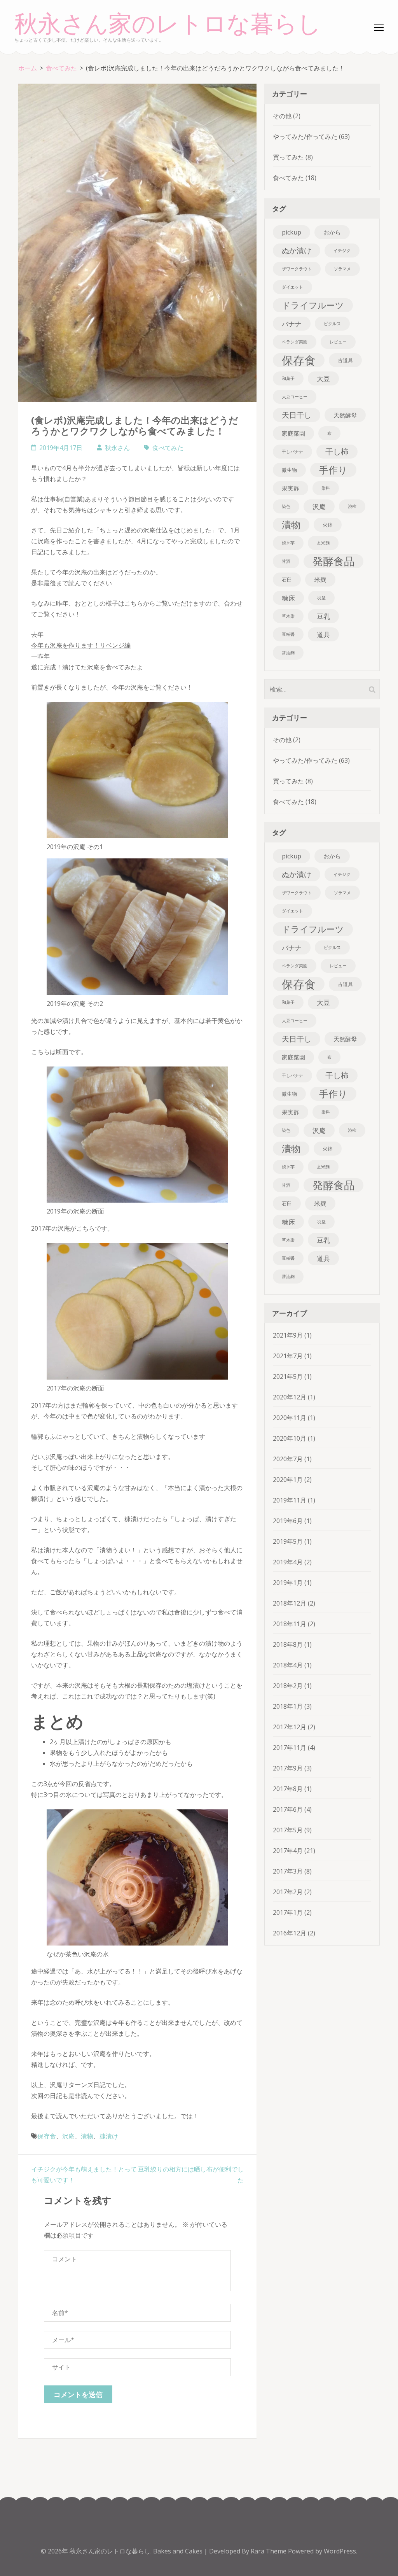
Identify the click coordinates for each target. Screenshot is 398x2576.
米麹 (320, 580)
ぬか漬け (297, 250)
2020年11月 (290, 1418)
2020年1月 (288, 1480)
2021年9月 (288, 1335)
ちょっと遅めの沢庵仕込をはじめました (155, 530)
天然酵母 (345, 415)
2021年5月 (288, 1376)
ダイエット (292, 287)
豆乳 (323, 616)
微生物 (289, 470)
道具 (323, 634)
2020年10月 (290, 1438)
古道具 (345, 360)
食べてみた (168, 448)
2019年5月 (288, 1541)
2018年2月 (288, 1686)
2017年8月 (288, 1789)
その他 (282, 116)
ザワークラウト (297, 269)
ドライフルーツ (313, 305)
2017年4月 (288, 1851)
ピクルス (332, 324)
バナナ (292, 324)
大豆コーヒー (295, 397)
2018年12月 (290, 1603)
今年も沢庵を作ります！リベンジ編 (81, 645)
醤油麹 (288, 653)
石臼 (287, 580)
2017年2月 (288, 1892)
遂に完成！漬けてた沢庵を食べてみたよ (87, 667)
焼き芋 (288, 543)
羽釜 (321, 598)
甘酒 (286, 561)
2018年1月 (288, 1706)
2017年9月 (288, 1768)
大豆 (323, 378)
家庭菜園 (293, 433)
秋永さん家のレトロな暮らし (168, 24)
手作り (333, 470)
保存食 (47, 2136)
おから (332, 232)
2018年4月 (288, 1665)
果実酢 (291, 488)
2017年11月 (290, 1748)
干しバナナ (292, 452)
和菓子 (288, 378)
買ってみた (288, 157)
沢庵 (68, 2136)
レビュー (338, 342)
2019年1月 (288, 1583)
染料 (326, 488)
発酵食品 (333, 561)
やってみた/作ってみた (305, 137)
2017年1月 (288, 1912)
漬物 (87, 2136)
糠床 (288, 598)
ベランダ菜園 (295, 342)
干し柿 (337, 451)
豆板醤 (288, 634)
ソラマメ (342, 269)
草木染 (288, 616)
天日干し (297, 415)
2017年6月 (288, 1809)
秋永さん (117, 448)
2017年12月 (290, 1727)
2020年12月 (290, 1397)
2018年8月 (288, 1644)
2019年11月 (290, 1500)
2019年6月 (288, 1521)
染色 (286, 506)
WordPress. (340, 2551)
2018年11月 (290, 1624)
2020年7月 (288, 1459)
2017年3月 (288, 1871)
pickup (292, 232)
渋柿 (352, 506)
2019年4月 (288, 1562)
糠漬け (109, 2136)
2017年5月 (288, 1830)
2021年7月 (288, 1356)
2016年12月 (290, 1933)
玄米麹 (323, 543)
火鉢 (328, 525)
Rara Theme (269, 2551)
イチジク (342, 250)
